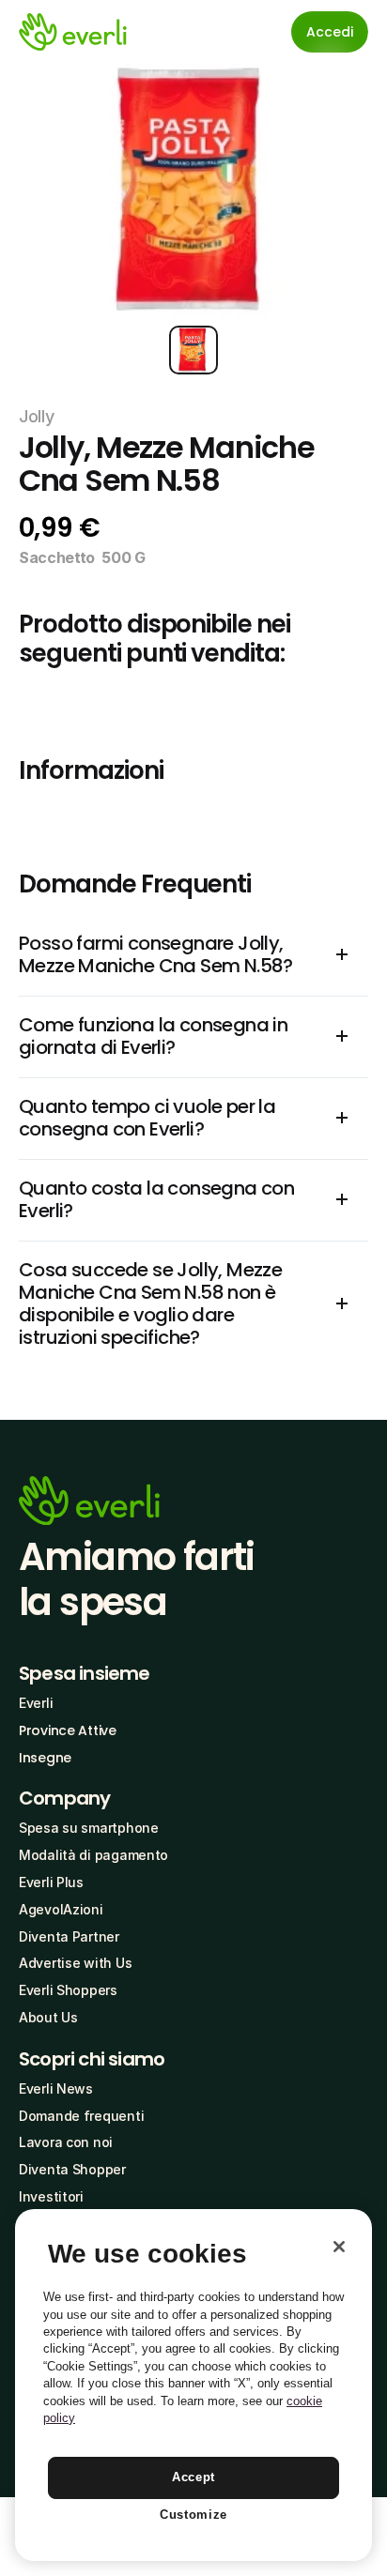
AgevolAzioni (61, 1909)
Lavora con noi (66, 2142)
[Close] (339, 2247)
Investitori (51, 2196)
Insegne (45, 1758)
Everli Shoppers (68, 1990)
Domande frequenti (81, 2116)
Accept (193, 2477)
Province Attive (68, 1730)
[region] (193, 2385)
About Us (48, 2017)
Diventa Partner (69, 1936)
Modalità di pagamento (93, 1855)
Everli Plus (51, 1882)
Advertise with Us (75, 1963)
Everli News (56, 2088)
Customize (193, 2515)
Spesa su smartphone (89, 1828)
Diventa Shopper (72, 2169)
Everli (36, 1703)
